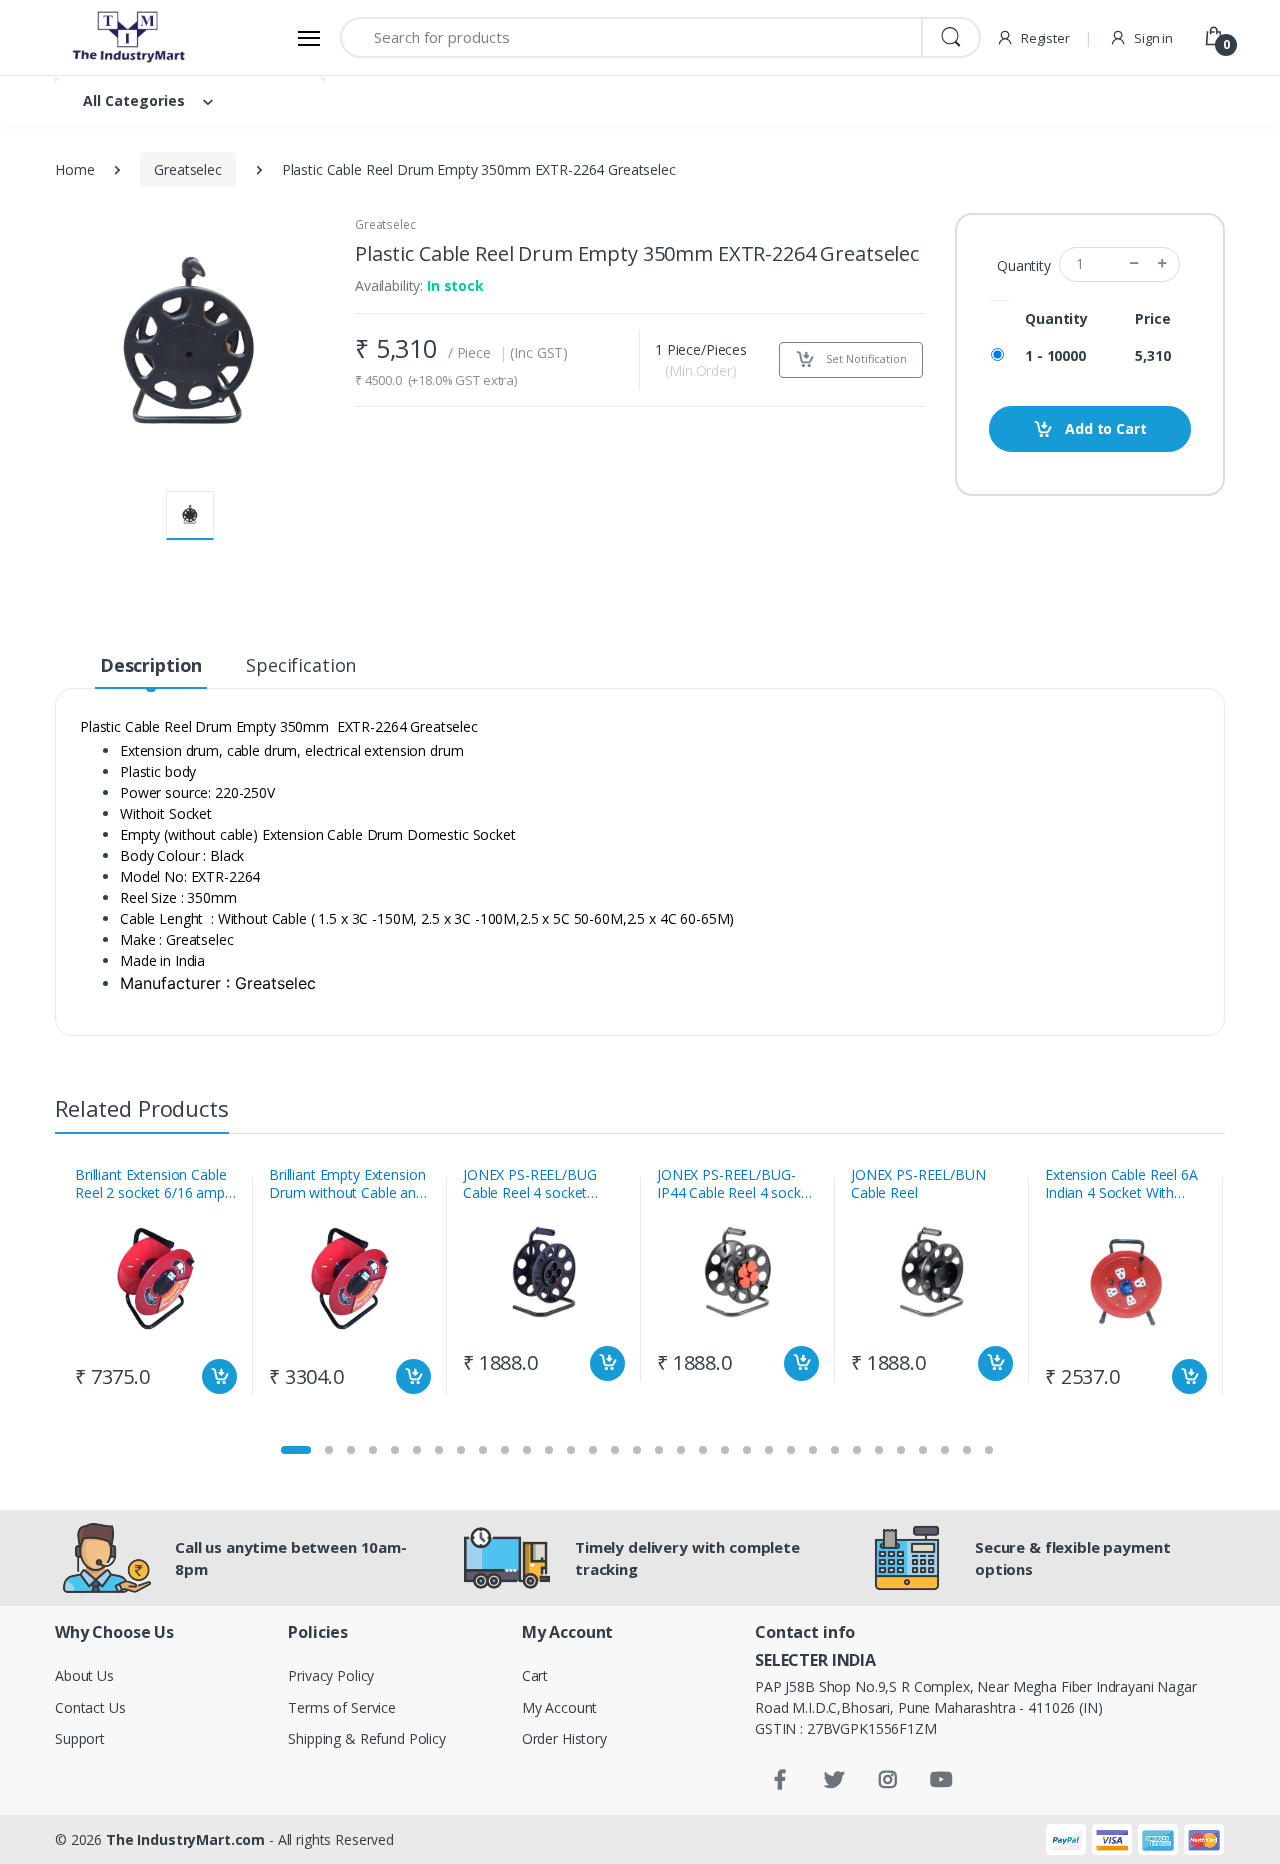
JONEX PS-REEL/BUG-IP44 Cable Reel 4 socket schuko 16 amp (735, 1184)
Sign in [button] (1152, 38)
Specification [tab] (301, 665)
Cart (535, 1675)
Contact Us (90, 1707)
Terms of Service (342, 1707)
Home (74, 169)
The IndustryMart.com (185, 1839)
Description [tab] (151, 665)
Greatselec (188, 169)
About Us (84, 1675)
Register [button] (1044, 38)
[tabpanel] (156, 1286)
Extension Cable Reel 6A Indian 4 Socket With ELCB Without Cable (1121, 1184)
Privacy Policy (331, 1675)
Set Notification (865, 358)
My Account (560, 1707)
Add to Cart (1103, 428)
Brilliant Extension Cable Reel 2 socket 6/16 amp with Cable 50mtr (150, 1184)
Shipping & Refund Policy (367, 1738)
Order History (564, 1738)
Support (80, 1738)
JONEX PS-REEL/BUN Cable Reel (918, 1184)
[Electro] (130, 37)
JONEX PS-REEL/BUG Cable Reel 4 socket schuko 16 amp (530, 1184)
